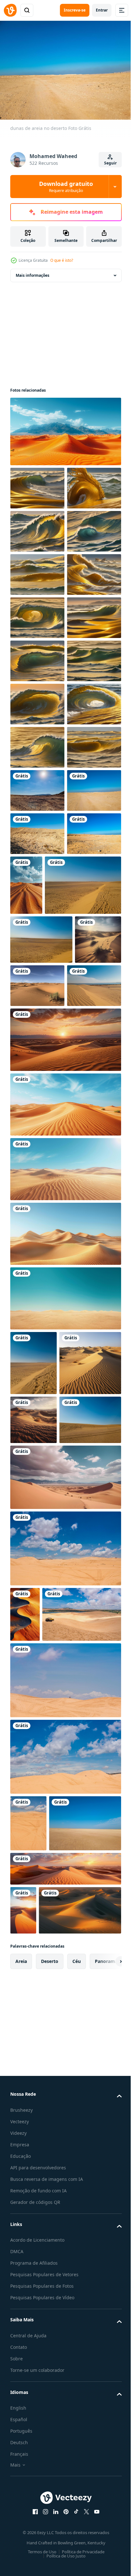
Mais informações (33, 272)
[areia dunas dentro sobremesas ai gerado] (33, 1390)
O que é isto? (62, 260)
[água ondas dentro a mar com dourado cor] (37, 485)
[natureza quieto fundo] (83, 1227)
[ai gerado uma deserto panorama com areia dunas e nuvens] (65, 2042)
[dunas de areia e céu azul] (46, 2500)
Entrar (102, 10)
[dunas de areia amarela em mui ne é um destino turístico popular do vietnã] (65, 2113)
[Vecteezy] (10, 10)
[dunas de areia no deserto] (37, 1089)
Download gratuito (66, 187)
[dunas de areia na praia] (37, 1436)
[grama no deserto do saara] (86, 1388)
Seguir (110, 163)
